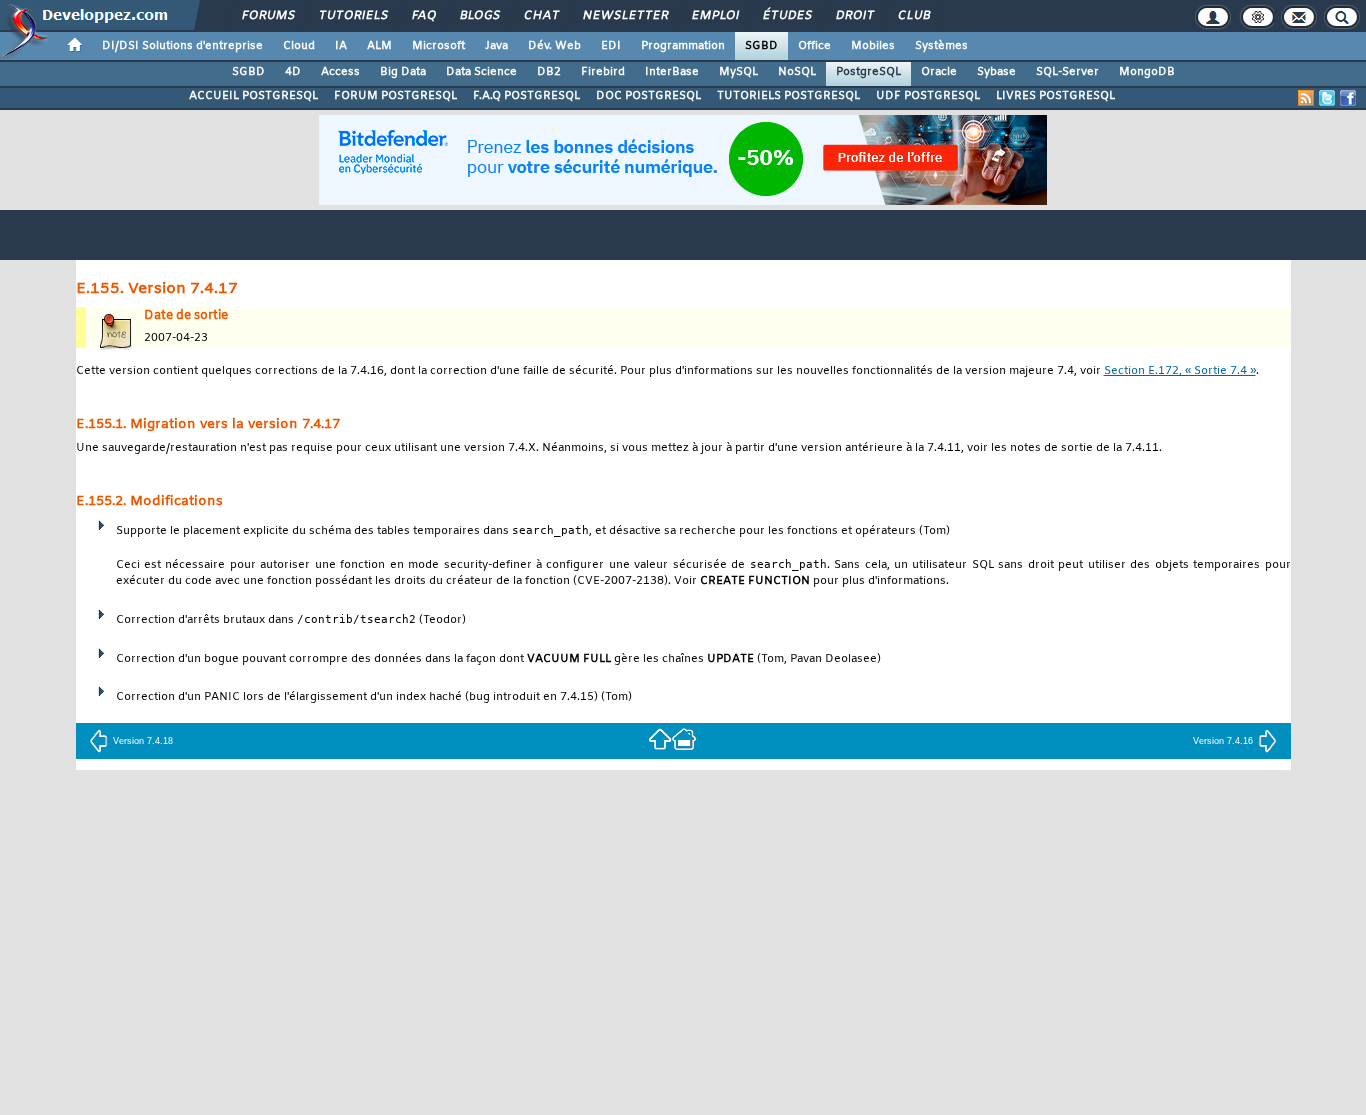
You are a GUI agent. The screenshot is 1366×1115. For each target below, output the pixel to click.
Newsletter (624, 16)
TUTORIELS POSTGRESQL (788, 96)
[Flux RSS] (1306, 98)
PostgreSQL (868, 72)
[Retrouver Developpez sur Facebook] (1348, 98)
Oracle (939, 72)
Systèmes (941, 46)
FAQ (423, 16)
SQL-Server (1067, 72)
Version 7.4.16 (1223, 741)
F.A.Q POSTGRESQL (526, 96)
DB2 (549, 72)
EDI (611, 46)
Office (814, 46)
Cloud (299, 46)
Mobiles (873, 46)
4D (293, 72)
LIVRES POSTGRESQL (1055, 96)
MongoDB (1147, 72)
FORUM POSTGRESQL (395, 96)
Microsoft (438, 46)
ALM (379, 46)
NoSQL (797, 72)
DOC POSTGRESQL (648, 96)
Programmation (683, 46)
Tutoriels (352, 16)
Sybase (996, 72)
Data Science (481, 72)
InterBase (672, 72)
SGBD (761, 46)
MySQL (738, 72)
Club (913, 16)
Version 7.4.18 (143, 741)
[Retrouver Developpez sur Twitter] (1327, 98)
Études (786, 16)
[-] (684, 738)
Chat (540, 16)
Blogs (479, 16)
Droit (854, 16)
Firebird (603, 72)
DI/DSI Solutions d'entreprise (182, 46)
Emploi (714, 16)
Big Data (403, 72)
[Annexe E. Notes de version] (660, 738)
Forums (267, 16)
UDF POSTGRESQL (928, 96)
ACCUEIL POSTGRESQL (253, 96)
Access (340, 72)
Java (496, 46)
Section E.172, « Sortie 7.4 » (1180, 371)
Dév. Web (554, 46)
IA (341, 46)
